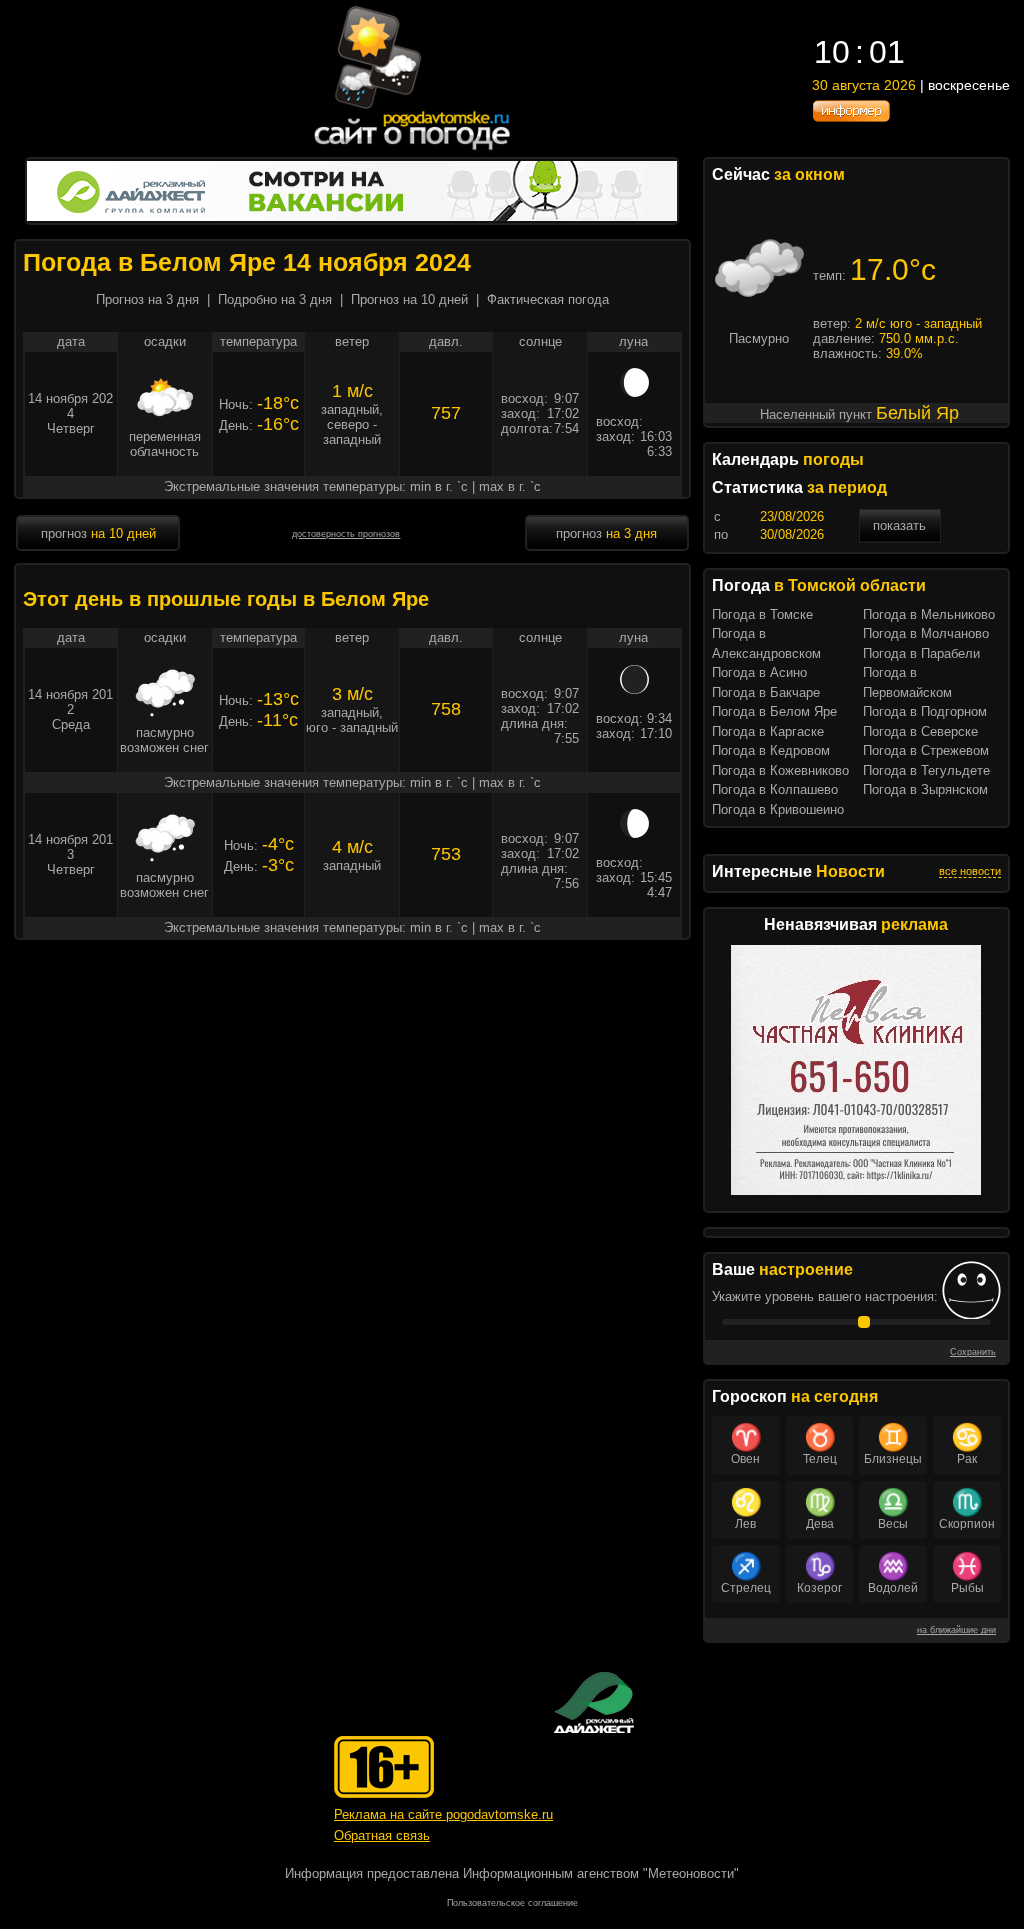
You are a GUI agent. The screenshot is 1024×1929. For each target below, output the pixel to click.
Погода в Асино (759, 672)
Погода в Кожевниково (780, 770)
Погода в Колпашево (775, 789)
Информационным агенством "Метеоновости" (601, 1873)
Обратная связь (382, 1835)
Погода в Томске (762, 614)
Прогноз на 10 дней (409, 299)
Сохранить (973, 1352)
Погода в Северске (920, 731)
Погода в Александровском (766, 643)
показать (899, 525)
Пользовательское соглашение (512, 1903)
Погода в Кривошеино (778, 809)
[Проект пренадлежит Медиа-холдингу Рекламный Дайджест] (594, 1702)
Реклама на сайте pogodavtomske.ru (443, 1814)
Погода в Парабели (921, 653)
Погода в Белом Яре (774, 711)
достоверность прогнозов (346, 534)
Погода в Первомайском (907, 682)
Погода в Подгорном (925, 711)
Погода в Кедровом (771, 750)
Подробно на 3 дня (275, 299)
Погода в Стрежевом (926, 750)
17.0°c (893, 269)
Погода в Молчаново (926, 633)
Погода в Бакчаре (766, 692)
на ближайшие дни (956, 1630)
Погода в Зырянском (925, 789)
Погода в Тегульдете (926, 770)
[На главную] (413, 149)
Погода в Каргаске (768, 731)
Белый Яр (917, 413)
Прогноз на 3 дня (147, 299)
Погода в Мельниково (929, 614)
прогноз (98, 533)
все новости (970, 871)
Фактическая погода (548, 299)
